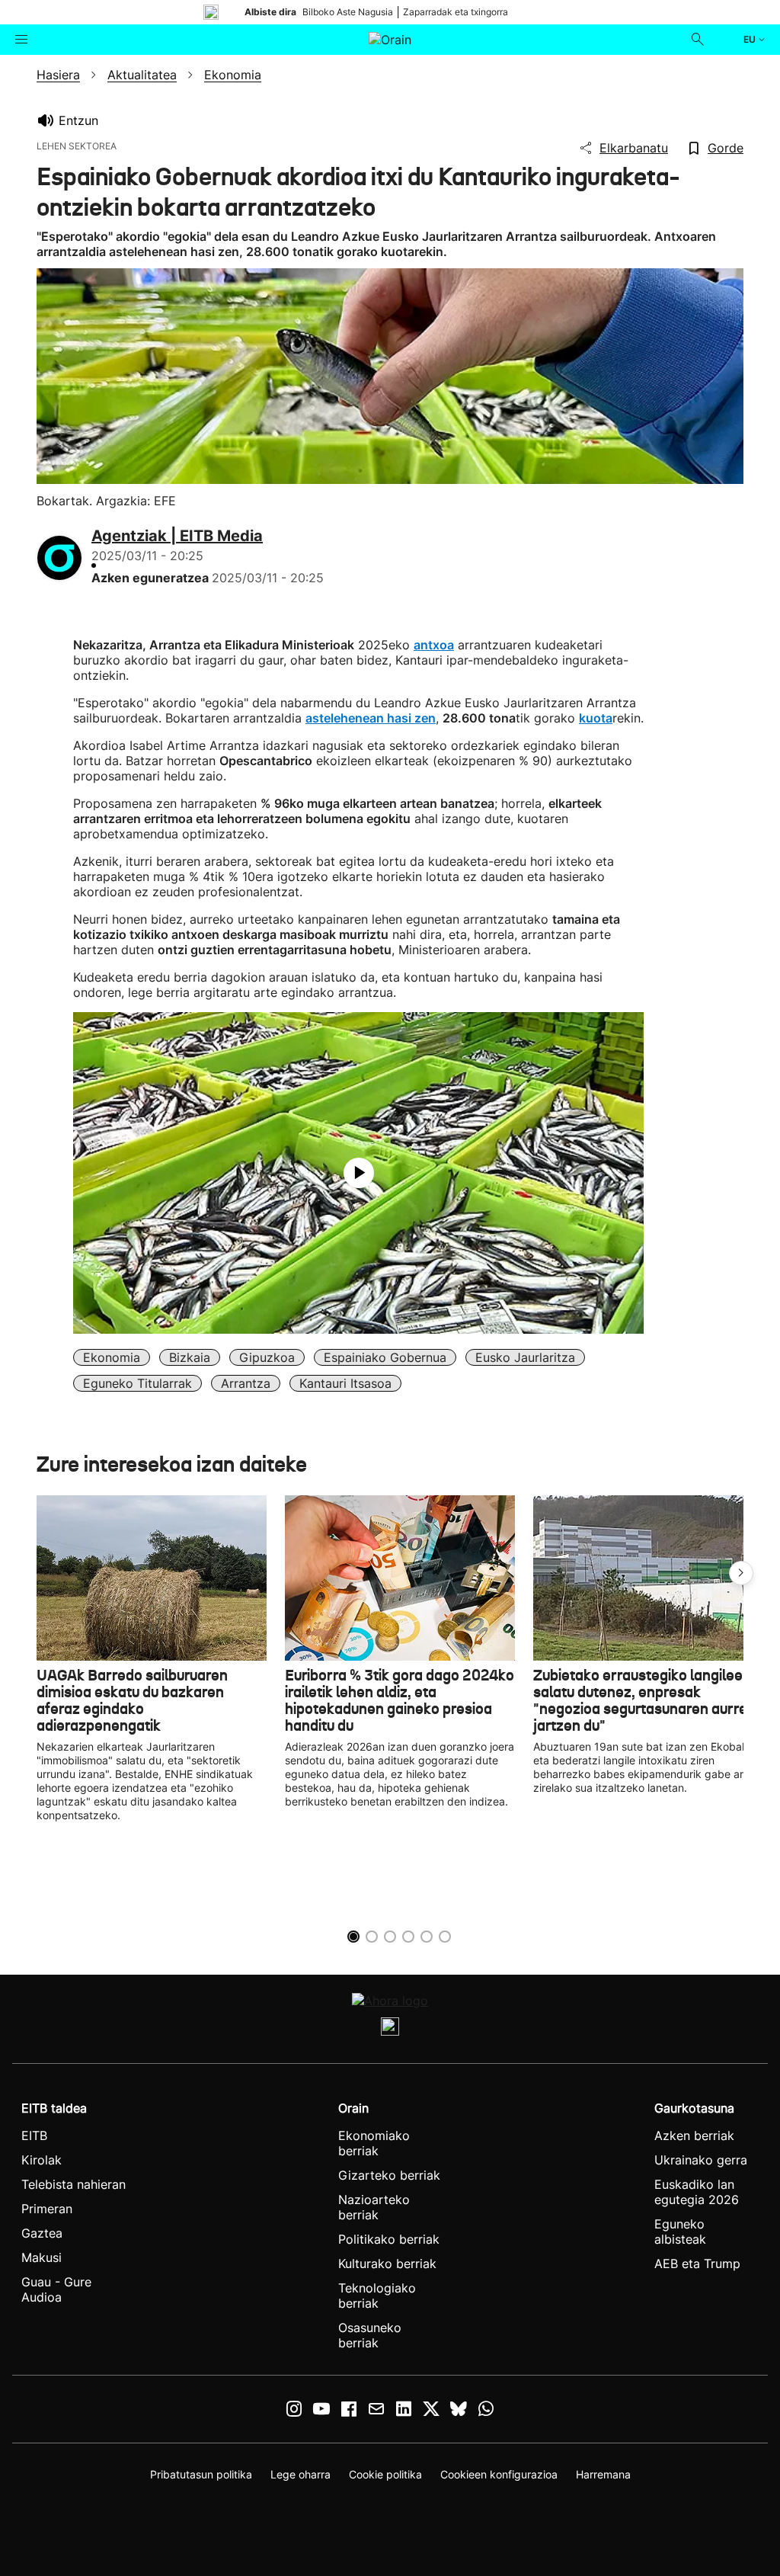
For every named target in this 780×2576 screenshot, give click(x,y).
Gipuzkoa (267, 1357)
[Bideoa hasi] (359, 1173)
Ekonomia (112, 1357)
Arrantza (246, 1383)
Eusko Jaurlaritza (525, 1357)
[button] (741, 1573)
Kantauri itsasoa (345, 1383)
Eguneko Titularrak (137, 1383)
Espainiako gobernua (385, 1357)
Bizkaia (190, 1357)
